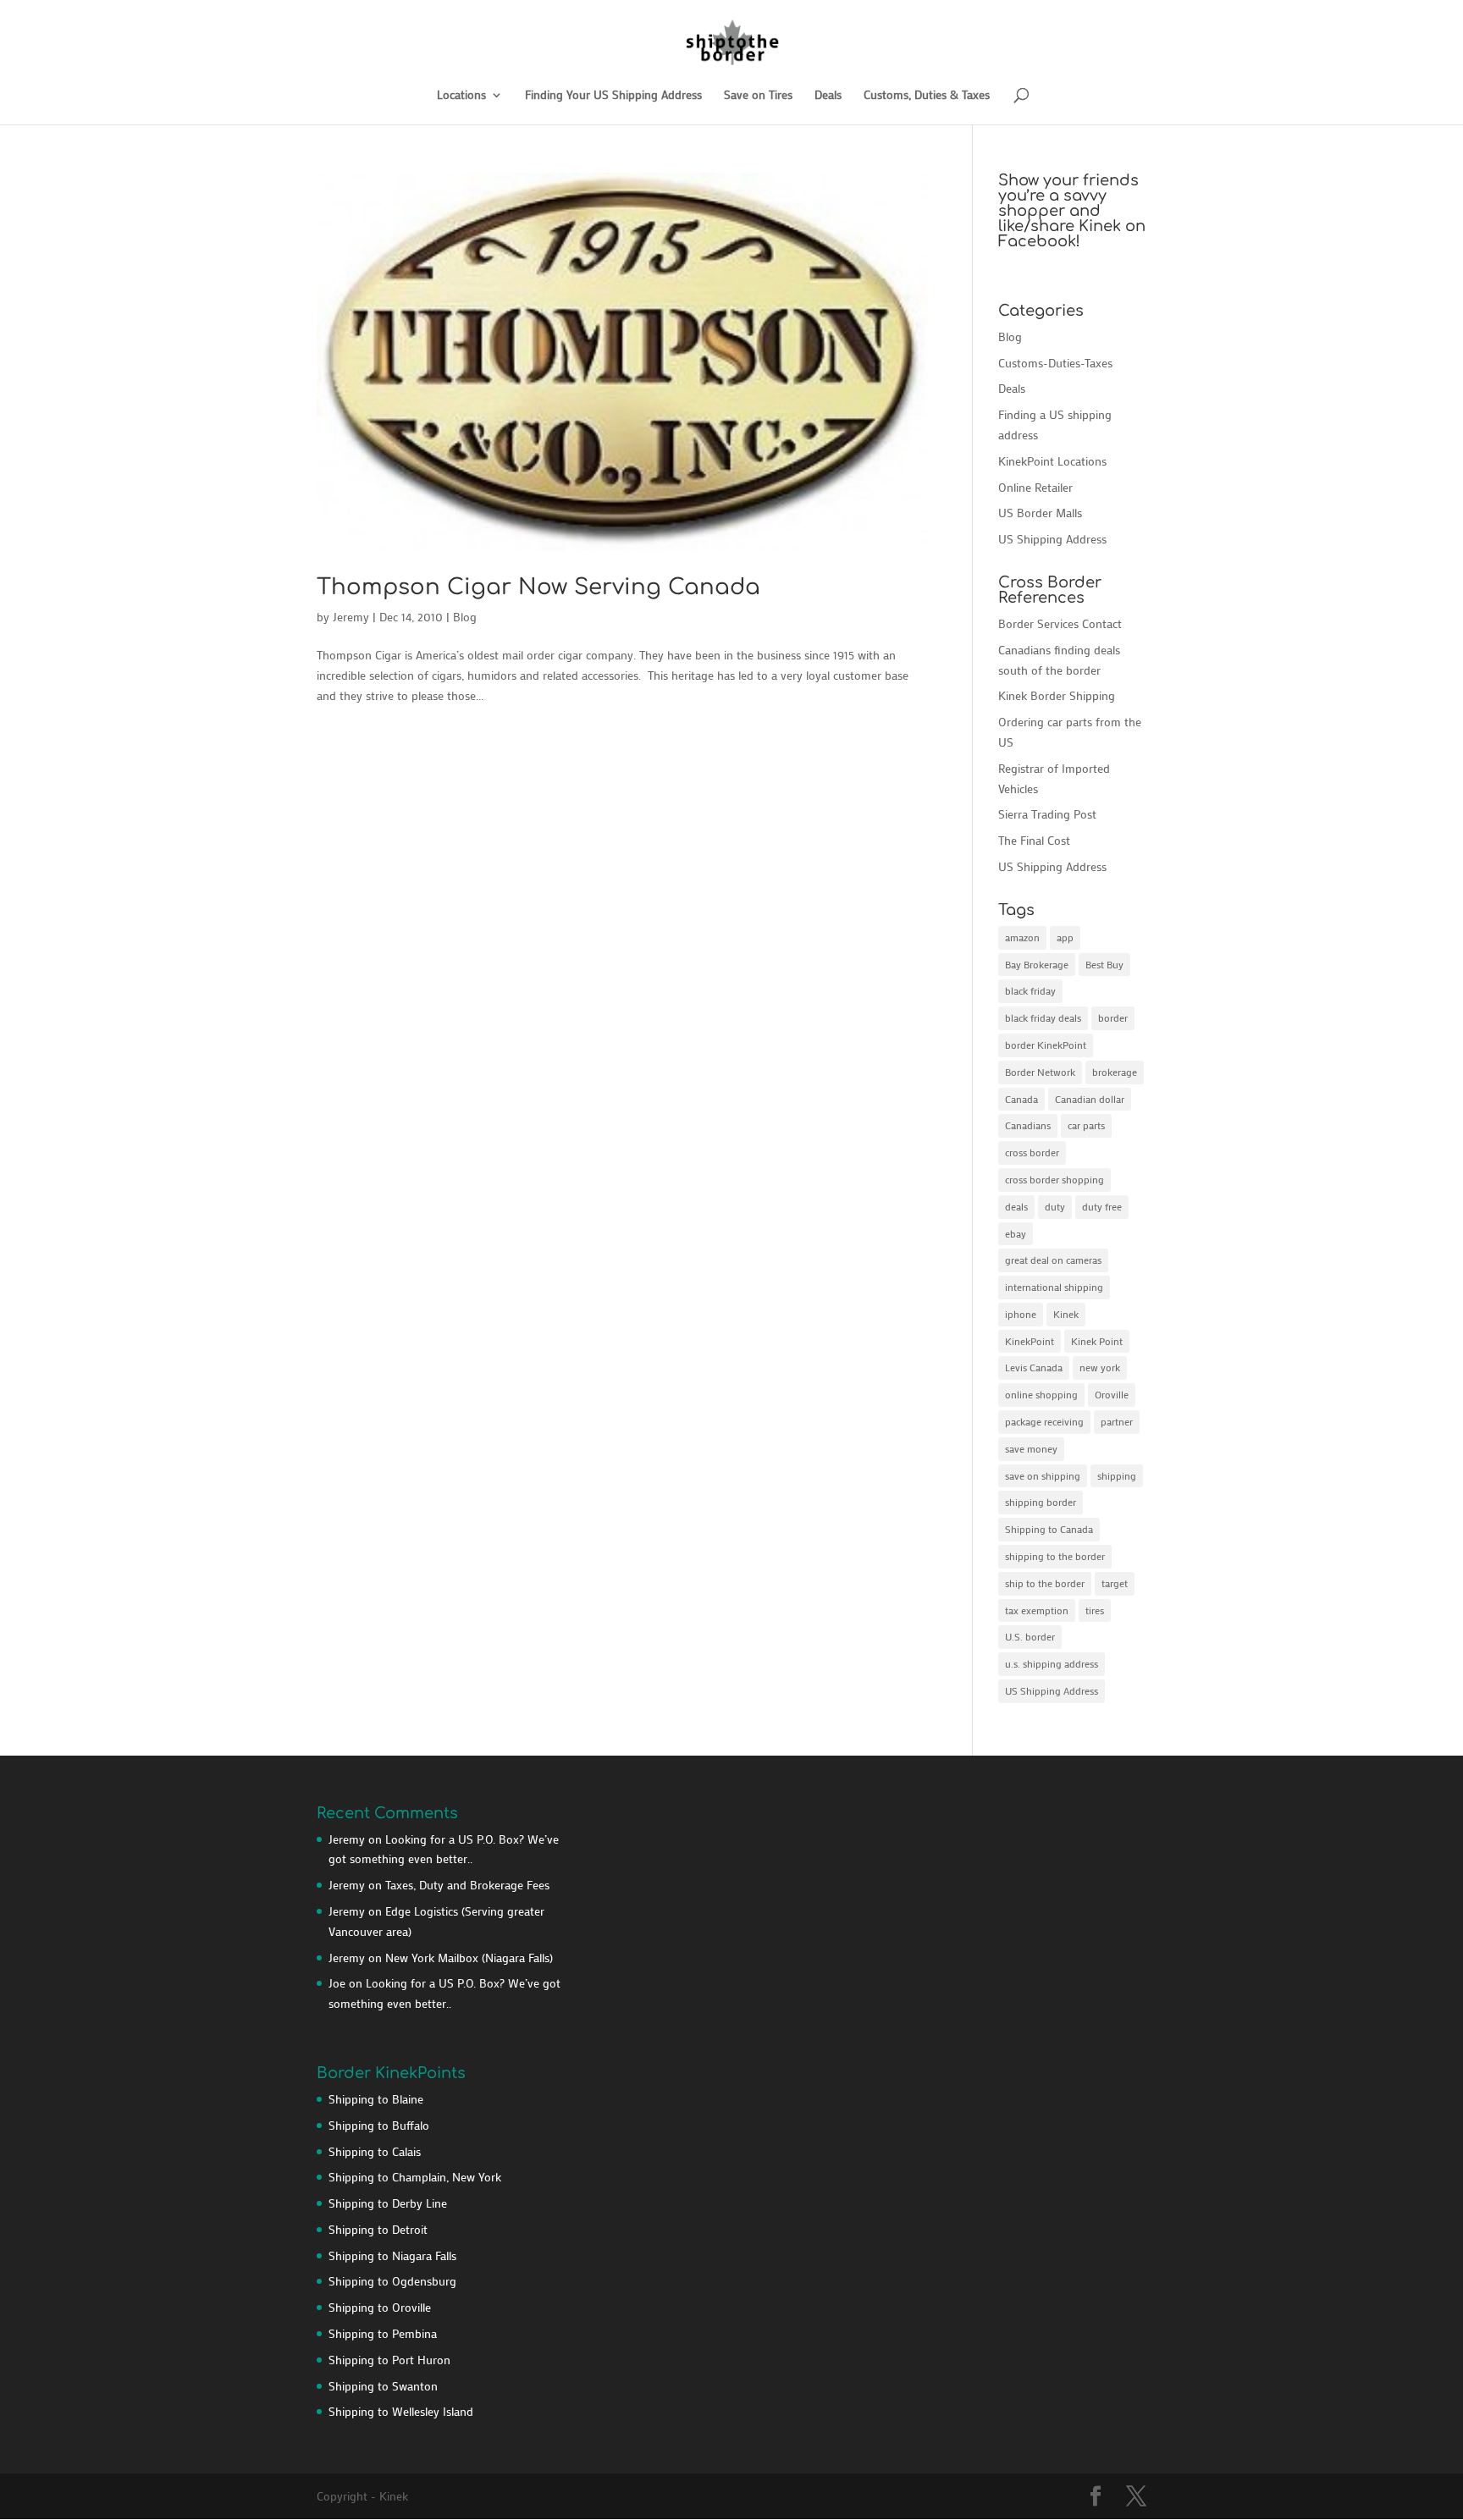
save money (1031, 1448)
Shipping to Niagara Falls (392, 2255)
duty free (1102, 1206)
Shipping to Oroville (380, 2307)
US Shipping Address (1052, 539)
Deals (828, 96)
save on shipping (1043, 1475)
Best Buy (1104, 964)
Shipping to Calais (375, 2151)
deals (1016, 1206)
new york (1100, 1367)
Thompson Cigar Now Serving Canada (538, 587)
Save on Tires (758, 96)
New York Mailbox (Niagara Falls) (469, 1958)
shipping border (1041, 1502)
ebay (1016, 1233)
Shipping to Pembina (383, 2333)
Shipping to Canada (1049, 1529)
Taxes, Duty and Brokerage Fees (467, 1885)
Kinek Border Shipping (1057, 695)
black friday (1030, 990)
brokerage (1115, 1072)
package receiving (1044, 1421)
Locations (461, 96)
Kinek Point (1097, 1341)
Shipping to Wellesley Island (401, 2411)
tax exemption (1037, 1610)
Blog (465, 617)
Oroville (1112, 1394)
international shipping (1054, 1287)
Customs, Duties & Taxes (927, 96)
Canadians (1028, 1125)
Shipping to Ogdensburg (392, 2281)
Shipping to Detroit (378, 2229)
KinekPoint (1030, 1341)
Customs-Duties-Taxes (1055, 363)
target (1115, 1583)
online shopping (1041, 1394)
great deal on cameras (1053, 1260)
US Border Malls (1040, 513)
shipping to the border (1055, 1556)
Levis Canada (1034, 1367)
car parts (1086, 1125)
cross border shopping (1054, 1179)
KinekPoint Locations (1052, 461)
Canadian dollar (1090, 1099)
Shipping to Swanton (383, 2386)
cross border (1032, 1152)
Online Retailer (1035, 487)
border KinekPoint (1046, 1045)
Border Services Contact (1060, 623)
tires (1095, 1610)
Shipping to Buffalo (379, 2125)
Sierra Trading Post (1047, 814)
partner (1117, 1421)
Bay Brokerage (1037, 964)
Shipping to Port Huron (389, 2360)
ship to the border (1045, 1583)
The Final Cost (1034, 840)
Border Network (1040, 1072)
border (1113, 1017)
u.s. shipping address (1052, 1663)
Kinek (1066, 1314)
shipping (1117, 1475)
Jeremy (351, 617)
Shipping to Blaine (376, 2099)
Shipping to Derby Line (388, 2203)
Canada (1021, 1099)
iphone (1021, 1314)
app (1065, 937)
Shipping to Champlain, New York (415, 2177)
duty (1055, 1206)
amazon (1022, 937)
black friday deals (1043, 1017)
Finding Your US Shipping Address (613, 96)
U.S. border (1030, 1636)
